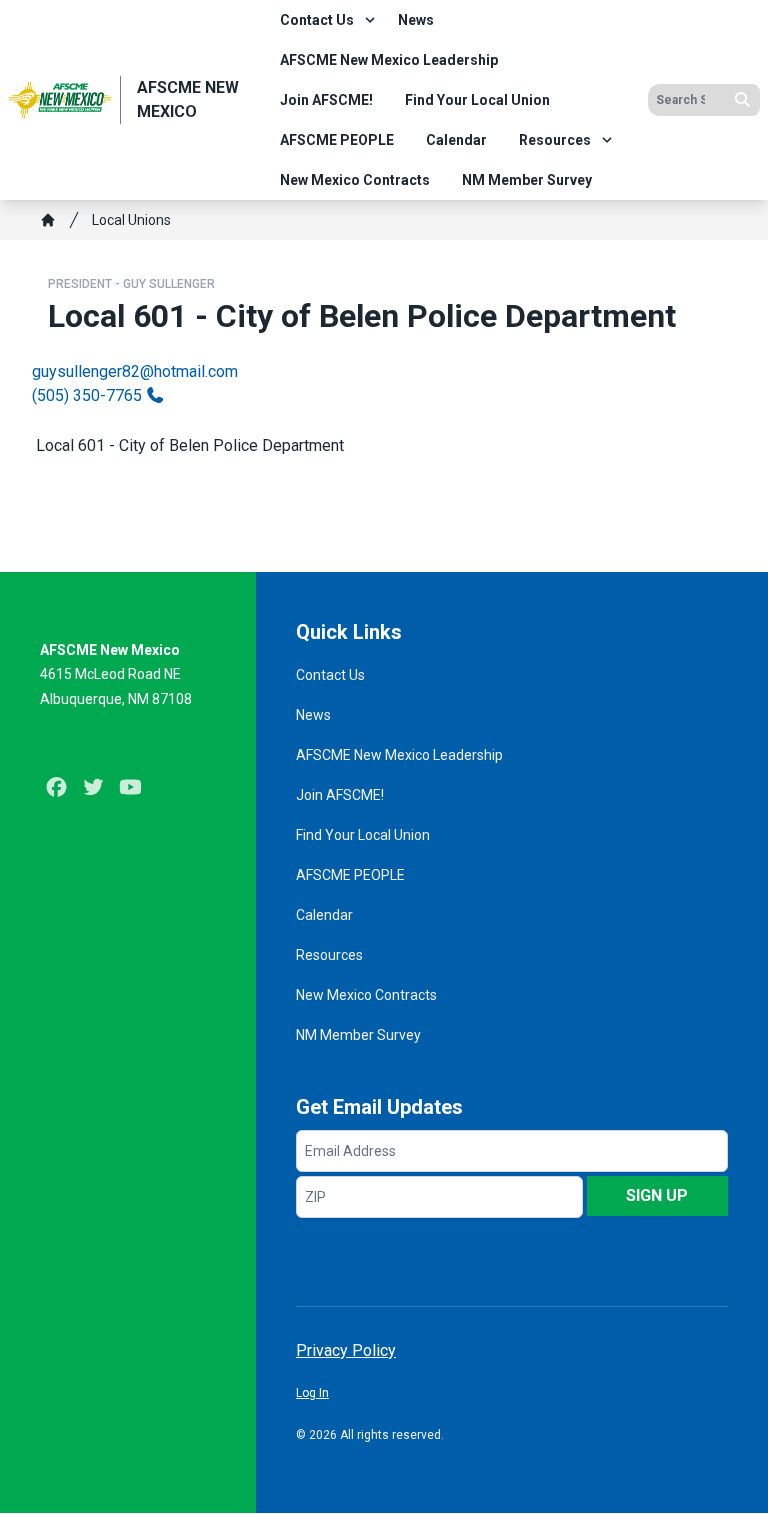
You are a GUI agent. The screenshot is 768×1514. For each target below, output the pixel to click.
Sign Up (657, 1195)
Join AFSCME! (326, 100)
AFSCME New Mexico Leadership (389, 60)
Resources (555, 140)
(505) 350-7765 (87, 395)
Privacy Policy (346, 1350)
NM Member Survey (527, 180)
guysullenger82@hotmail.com (135, 371)
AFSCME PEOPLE (337, 140)
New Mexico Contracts (355, 180)
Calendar (456, 140)
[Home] (48, 220)
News (416, 20)
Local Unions (131, 220)
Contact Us (317, 20)
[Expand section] (370, 20)
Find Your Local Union (477, 100)
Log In (312, 1393)
